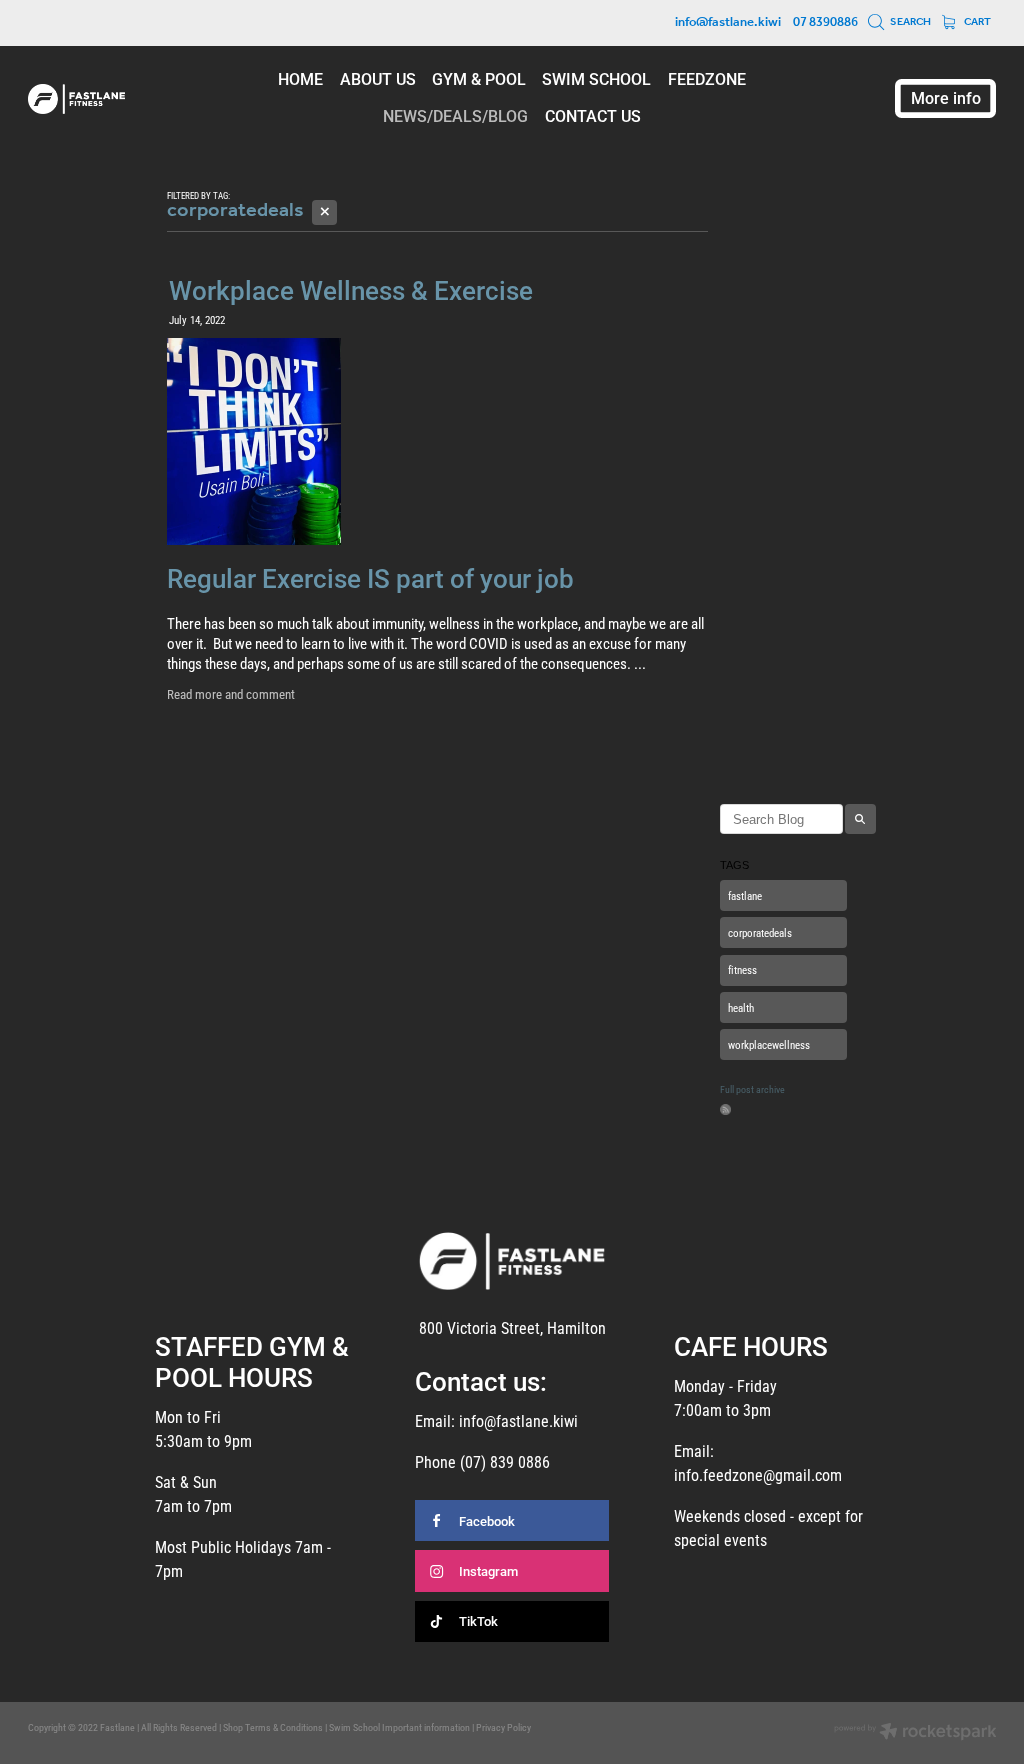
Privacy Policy (503, 1727)
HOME (300, 78)
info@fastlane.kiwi (728, 22)
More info (946, 97)
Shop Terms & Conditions (273, 1727)
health (741, 1007)
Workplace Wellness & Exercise (351, 290)
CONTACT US (593, 115)
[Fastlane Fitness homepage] (125, 99)
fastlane (745, 895)
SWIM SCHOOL (596, 78)
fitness (742, 969)
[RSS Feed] (725, 1109)
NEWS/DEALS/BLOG (455, 115)
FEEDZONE (707, 78)
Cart (976, 22)
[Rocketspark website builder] (915, 1733)
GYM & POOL (479, 78)
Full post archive (752, 1089)
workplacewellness (769, 1044)
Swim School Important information (399, 1727)
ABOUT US (378, 78)
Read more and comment (231, 694)
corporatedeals (760, 932)
